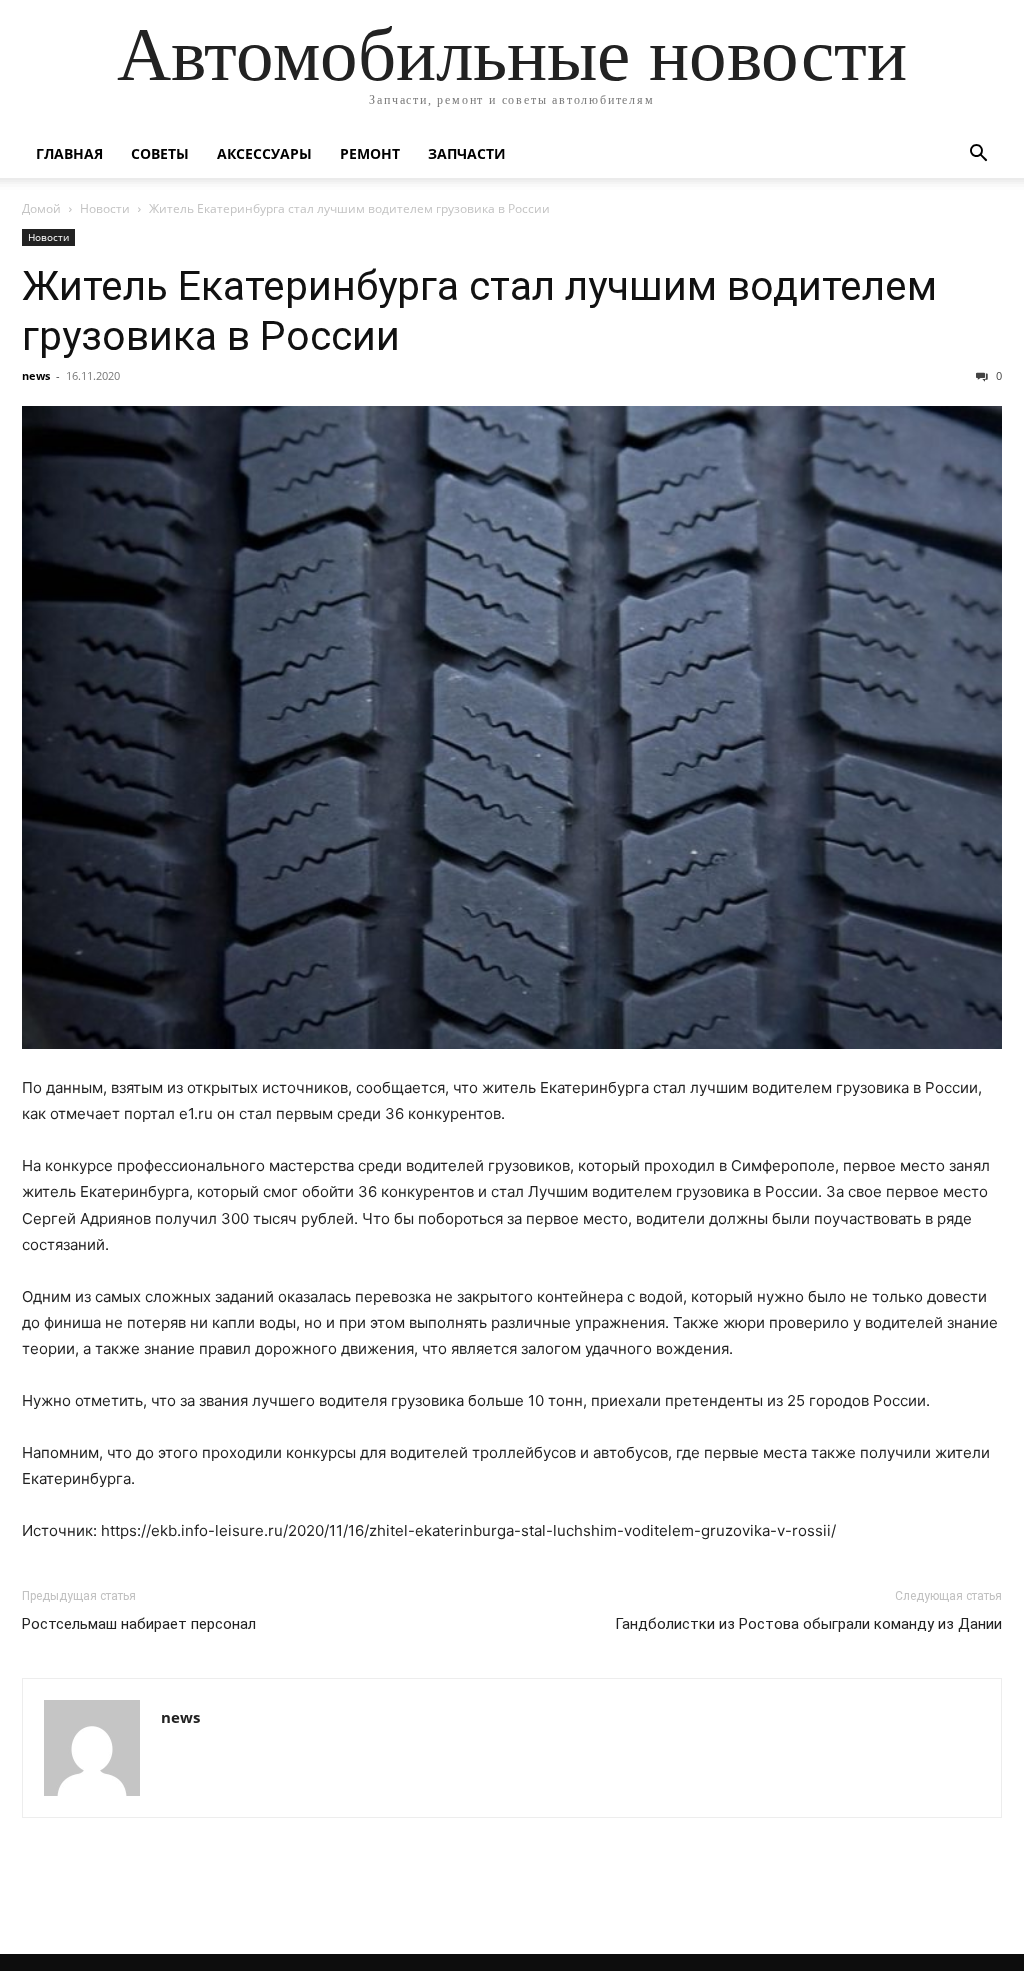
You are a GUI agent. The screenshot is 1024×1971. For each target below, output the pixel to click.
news (36, 375)
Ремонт (370, 153)
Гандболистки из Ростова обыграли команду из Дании (808, 1624)
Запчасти (467, 153)
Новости (105, 208)
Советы (160, 153)
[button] (978, 155)
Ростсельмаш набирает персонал (139, 1624)
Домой (41, 208)
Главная (69, 153)
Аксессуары (264, 153)
